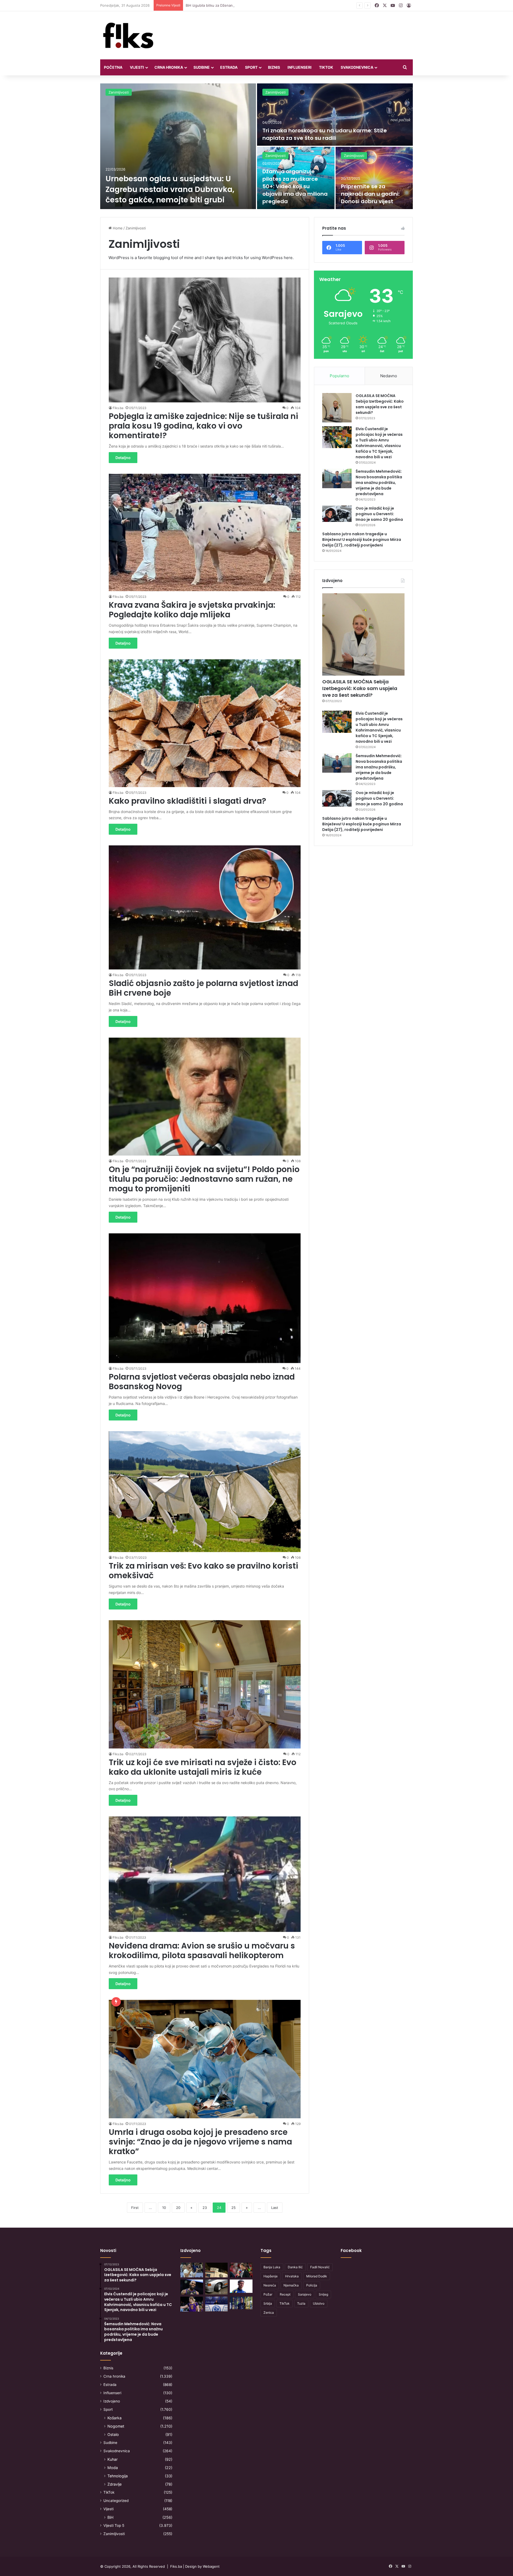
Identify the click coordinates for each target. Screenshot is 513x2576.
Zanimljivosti (119, 92)
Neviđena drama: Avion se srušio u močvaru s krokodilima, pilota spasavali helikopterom (202, 1951)
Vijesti (137, 67)
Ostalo (113, 2434)
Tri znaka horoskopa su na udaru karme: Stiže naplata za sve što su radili (325, 134)
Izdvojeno (112, 2401)
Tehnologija (118, 2476)
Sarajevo (305, 2294)
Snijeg (323, 2294)
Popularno (339, 376)
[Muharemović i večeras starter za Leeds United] (241, 2286)
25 (234, 2208)
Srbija (268, 2303)
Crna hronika (169, 67)
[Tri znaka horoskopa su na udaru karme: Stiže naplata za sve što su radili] (335, 115)
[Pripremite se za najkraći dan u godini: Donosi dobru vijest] (374, 178)
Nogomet (116, 2426)
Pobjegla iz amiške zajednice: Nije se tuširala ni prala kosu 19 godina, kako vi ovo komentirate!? (203, 426)
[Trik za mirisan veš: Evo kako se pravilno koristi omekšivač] (205, 1492)
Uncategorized (116, 2501)
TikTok (326, 67)
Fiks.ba (118, 408)
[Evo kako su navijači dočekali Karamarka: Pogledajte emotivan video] (217, 2304)
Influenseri (300, 67)
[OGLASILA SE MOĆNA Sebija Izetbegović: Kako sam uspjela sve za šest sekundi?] (337, 408)
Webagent (211, 2566)
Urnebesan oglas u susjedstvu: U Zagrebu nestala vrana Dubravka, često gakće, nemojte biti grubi (170, 189)
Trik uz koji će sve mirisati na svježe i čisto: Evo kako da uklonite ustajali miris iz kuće (203, 1767)
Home (117, 228)
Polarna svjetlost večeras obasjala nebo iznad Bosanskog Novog (202, 1382)
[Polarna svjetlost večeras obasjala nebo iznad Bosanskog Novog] (205, 1298)
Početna (113, 67)
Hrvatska (292, 2276)
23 (205, 2208)
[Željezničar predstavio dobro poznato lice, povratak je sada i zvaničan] (241, 2303)
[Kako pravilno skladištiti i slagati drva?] (205, 723)
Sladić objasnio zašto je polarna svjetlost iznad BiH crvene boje (203, 988)
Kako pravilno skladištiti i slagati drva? (187, 801)
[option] (256, 146)
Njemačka (291, 2285)
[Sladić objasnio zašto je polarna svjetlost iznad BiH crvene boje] (205, 907)
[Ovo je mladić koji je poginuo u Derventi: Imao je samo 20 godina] (337, 514)
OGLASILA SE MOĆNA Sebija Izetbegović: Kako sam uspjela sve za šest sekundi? (380, 404)
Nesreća (270, 2285)
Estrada (229, 67)
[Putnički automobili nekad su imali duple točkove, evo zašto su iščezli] (217, 2287)
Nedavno (389, 376)
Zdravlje (114, 2484)
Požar (268, 2294)
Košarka (114, 2418)
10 (164, 2208)
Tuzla (301, 2303)
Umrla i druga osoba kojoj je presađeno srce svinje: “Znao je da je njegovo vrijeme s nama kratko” (200, 2142)
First (135, 2208)
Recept (285, 2294)
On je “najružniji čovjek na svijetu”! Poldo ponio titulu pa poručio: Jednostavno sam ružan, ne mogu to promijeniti (204, 1179)
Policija (312, 2285)
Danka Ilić (295, 2267)
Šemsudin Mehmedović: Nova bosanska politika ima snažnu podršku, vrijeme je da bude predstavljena (379, 483)
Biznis (274, 67)
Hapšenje (271, 2276)
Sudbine (202, 67)
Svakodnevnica (357, 67)
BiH (110, 2517)
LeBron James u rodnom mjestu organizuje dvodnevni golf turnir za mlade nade (252, 5)
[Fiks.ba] (128, 35)
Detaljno (123, 458)
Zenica (269, 2313)
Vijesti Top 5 (114, 2525)
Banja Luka (272, 2267)
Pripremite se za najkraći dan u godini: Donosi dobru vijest (370, 194)
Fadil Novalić (320, 2267)
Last (275, 2208)
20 (178, 2208)
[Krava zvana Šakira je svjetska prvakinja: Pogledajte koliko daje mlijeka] (205, 532)
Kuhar (112, 2459)
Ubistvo (319, 2303)
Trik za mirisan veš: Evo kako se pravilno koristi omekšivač (203, 1571)
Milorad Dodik (317, 2276)
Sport (251, 67)
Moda (113, 2468)
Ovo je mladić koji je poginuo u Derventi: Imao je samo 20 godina (379, 514)
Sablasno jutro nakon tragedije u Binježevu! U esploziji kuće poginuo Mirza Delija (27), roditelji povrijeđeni (362, 540)
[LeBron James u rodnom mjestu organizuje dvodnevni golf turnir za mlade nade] (192, 2287)
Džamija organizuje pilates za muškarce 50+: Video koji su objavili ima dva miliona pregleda (295, 186)
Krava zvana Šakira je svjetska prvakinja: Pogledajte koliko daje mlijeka (192, 610)
